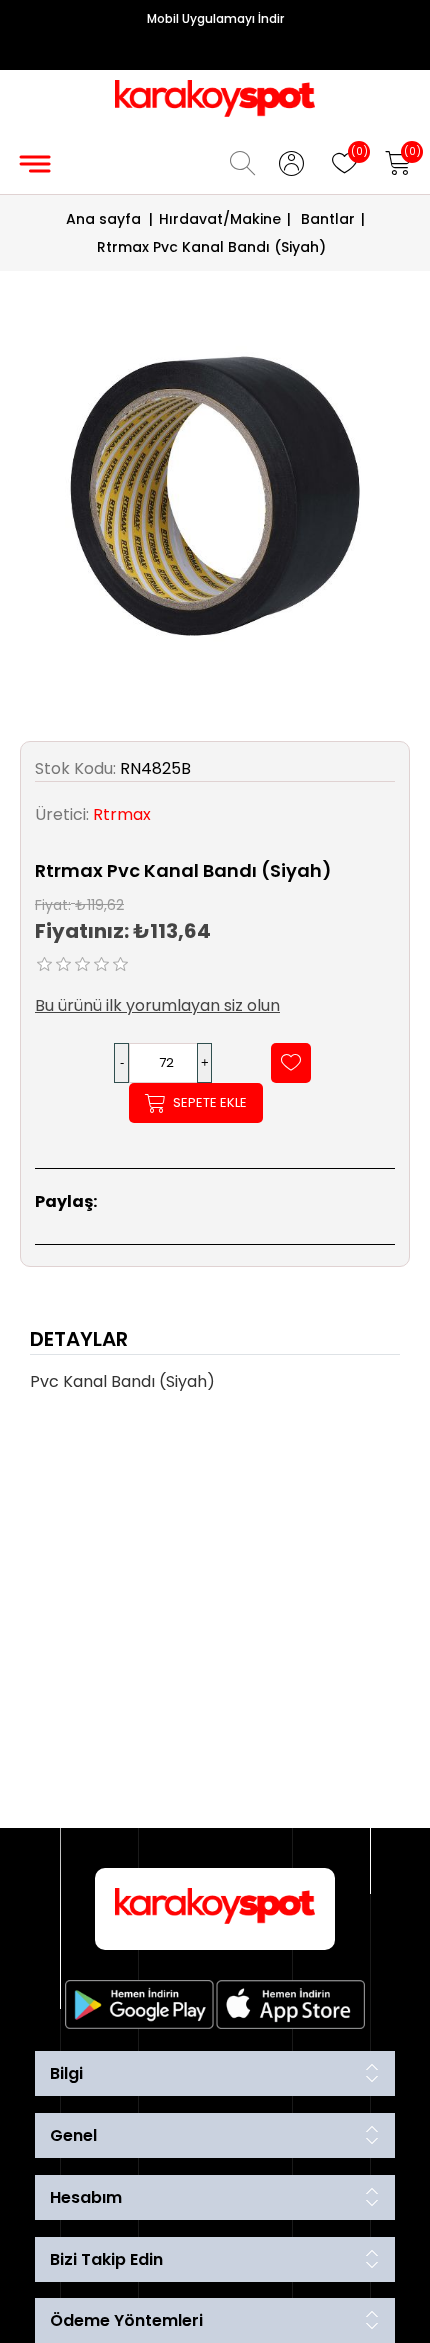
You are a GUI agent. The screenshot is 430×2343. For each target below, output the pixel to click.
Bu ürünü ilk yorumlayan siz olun (157, 1005)
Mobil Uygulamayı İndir (215, 18)
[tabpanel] (215, 1388)
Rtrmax (122, 814)
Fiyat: (53, 904)
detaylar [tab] (79, 1339)
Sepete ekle (210, 1102)
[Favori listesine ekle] (291, 1063)
